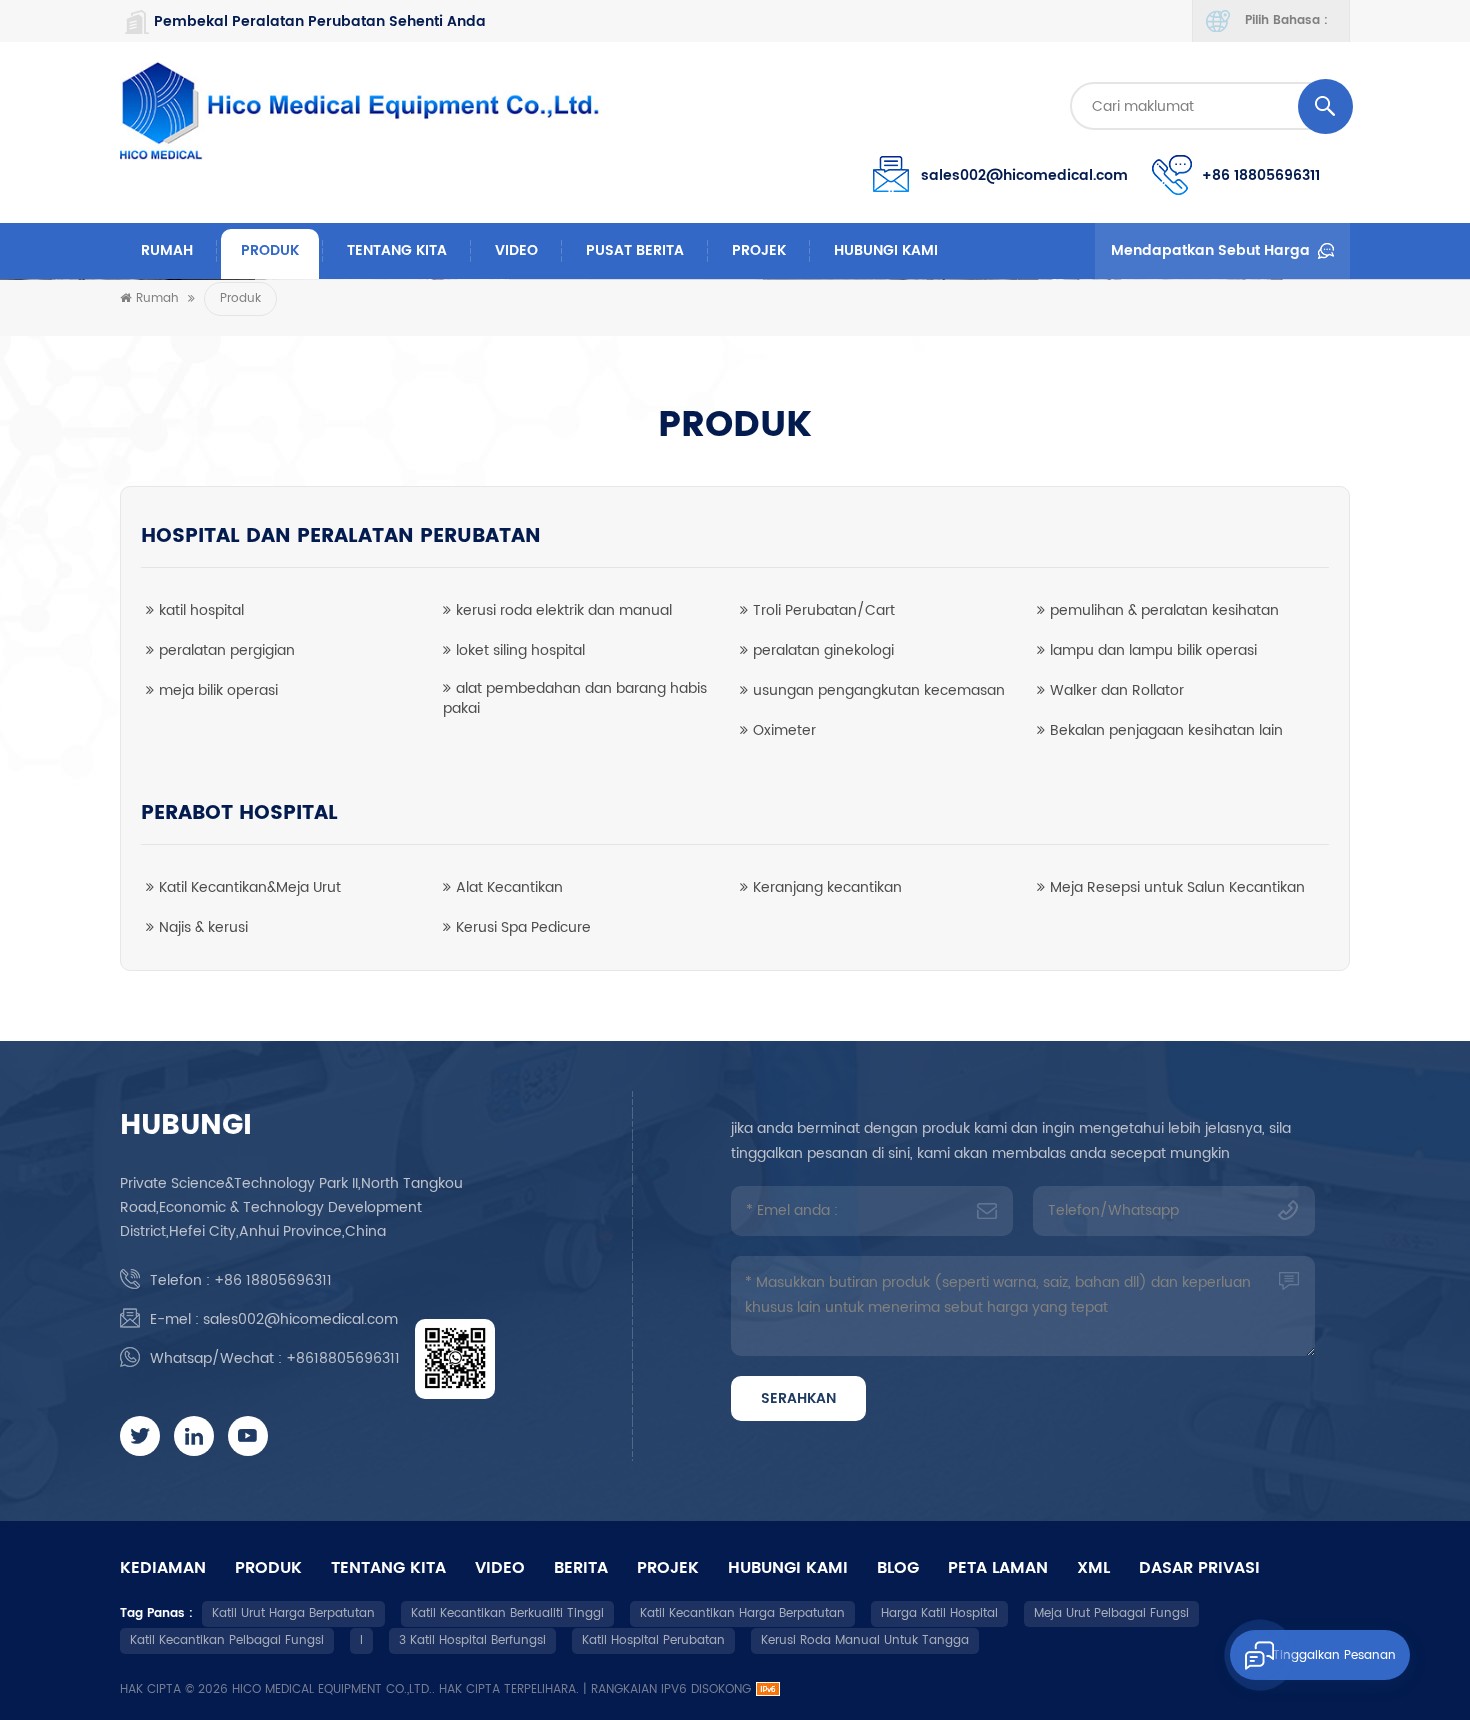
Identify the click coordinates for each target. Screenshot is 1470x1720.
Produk (270, 250)
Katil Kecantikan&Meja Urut (250, 887)
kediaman (163, 1568)
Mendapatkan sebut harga (1210, 250)
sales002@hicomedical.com (1024, 175)
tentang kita (397, 250)
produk (268, 1568)
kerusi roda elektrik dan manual (564, 610)
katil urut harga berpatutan (293, 1613)
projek (759, 250)
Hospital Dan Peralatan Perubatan (341, 537)
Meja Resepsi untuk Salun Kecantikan (1177, 887)
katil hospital (201, 610)
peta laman (998, 1568)
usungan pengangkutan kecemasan (879, 690)
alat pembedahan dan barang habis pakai (575, 698)
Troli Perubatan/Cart (824, 610)
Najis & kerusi (203, 927)
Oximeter (784, 730)
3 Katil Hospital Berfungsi (472, 1640)
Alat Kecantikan (509, 887)
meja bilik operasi (218, 690)
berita (581, 1568)
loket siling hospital (520, 650)
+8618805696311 (343, 1358)
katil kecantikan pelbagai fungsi (227, 1640)
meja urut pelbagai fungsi (1111, 1613)
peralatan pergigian (227, 650)
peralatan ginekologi (823, 650)
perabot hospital (239, 814)
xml (1093, 1568)
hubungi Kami (886, 250)
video (516, 250)
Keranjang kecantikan (827, 887)
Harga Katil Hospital (939, 1613)
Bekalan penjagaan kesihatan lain (1166, 730)
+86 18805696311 (1261, 175)
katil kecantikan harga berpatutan (742, 1613)
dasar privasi (1199, 1568)
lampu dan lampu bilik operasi (1153, 650)
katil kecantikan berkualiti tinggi (507, 1613)
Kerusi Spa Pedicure (523, 927)
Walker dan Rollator (1117, 690)
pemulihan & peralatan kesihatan (1164, 610)
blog (898, 1568)
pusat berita (635, 250)
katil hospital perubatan (653, 1640)
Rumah (167, 250)
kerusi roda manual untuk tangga (865, 1640)
